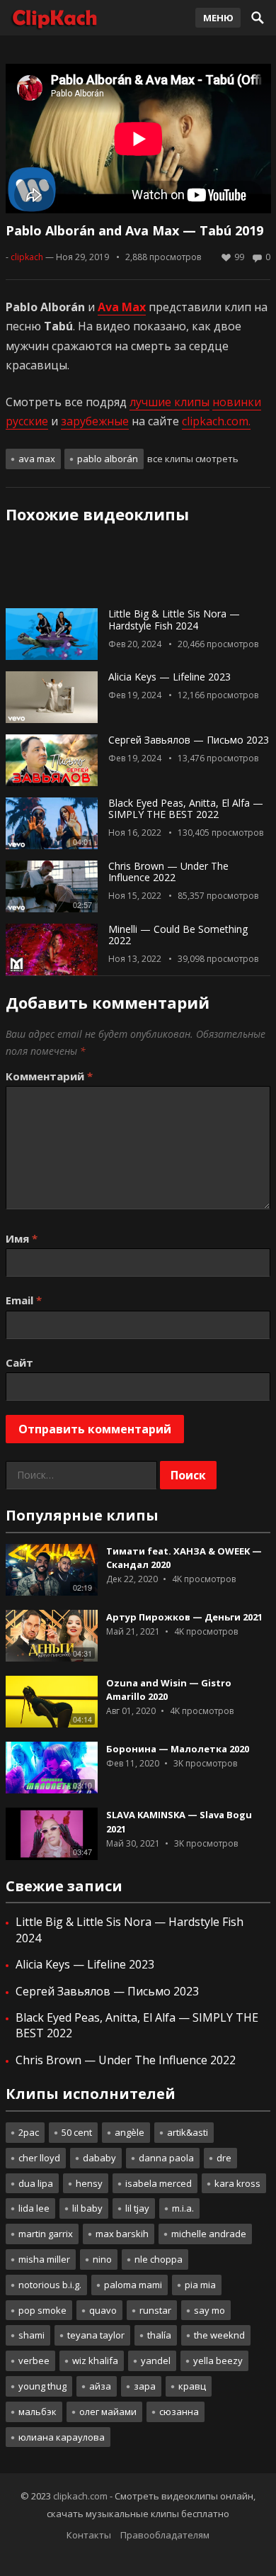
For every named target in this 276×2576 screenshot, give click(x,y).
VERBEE (34, 2361)
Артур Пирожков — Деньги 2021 (184, 1617)
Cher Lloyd (39, 2158)
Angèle (130, 2132)
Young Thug (42, 2386)
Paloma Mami (133, 2285)
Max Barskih (122, 2234)
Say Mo (209, 2310)
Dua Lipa (36, 2183)
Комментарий (49, 1076)
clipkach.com (80, 2496)
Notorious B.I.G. (50, 2285)
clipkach (27, 257)
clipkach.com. (216, 421)
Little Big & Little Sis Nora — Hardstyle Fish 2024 (174, 620)
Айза (100, 2386)
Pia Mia (200, 2285)
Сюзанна (179, 2412)
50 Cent (77, 2132)
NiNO (102, 2259)
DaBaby (99, 2158)
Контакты (89, 2535)
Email (24, 1300)
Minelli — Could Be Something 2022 (178, 935)
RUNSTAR (155, 2310)
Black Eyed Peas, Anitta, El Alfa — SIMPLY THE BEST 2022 (186, 809)
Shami (31, 2335)
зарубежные (95, 421)
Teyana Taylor (96, 2335)
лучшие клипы (169, 402)
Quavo (103, 2310)
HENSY (89, 2183)
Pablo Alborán (108, 459)
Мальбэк (38, 2412)
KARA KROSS (237, 2183)
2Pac (29, 2132)
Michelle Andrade (209, 2234)
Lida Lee (34, 2208)
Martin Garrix (46, 2234)
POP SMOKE (42, 2310)
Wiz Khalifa (95, 2361)
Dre (224, 2158)
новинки (237, 402)
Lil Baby (87, 2208)
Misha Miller (44, 2259)
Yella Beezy (218, 2361)
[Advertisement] (138, 571)
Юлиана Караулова (62, 2437)
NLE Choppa (159, 2259)
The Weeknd (219, 2335)
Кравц (192, 2386)
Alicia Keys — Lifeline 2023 (169, 677)
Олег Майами (108, 2412)
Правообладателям (165, 2535)
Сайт (19, 1362)
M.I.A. (183, 2208)
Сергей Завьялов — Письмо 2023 (189, 740)
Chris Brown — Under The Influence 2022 (168, 872)
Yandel (156, 2361)
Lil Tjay (137, 2208)
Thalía (159, 2335)
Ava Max (37, 459)
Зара (145, 2386)
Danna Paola (166, 2158)
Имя (22, 1238)
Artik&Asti (188, 2132)
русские (27, 421)
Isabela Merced (159, 2183)
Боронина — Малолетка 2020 (178, 1749)
